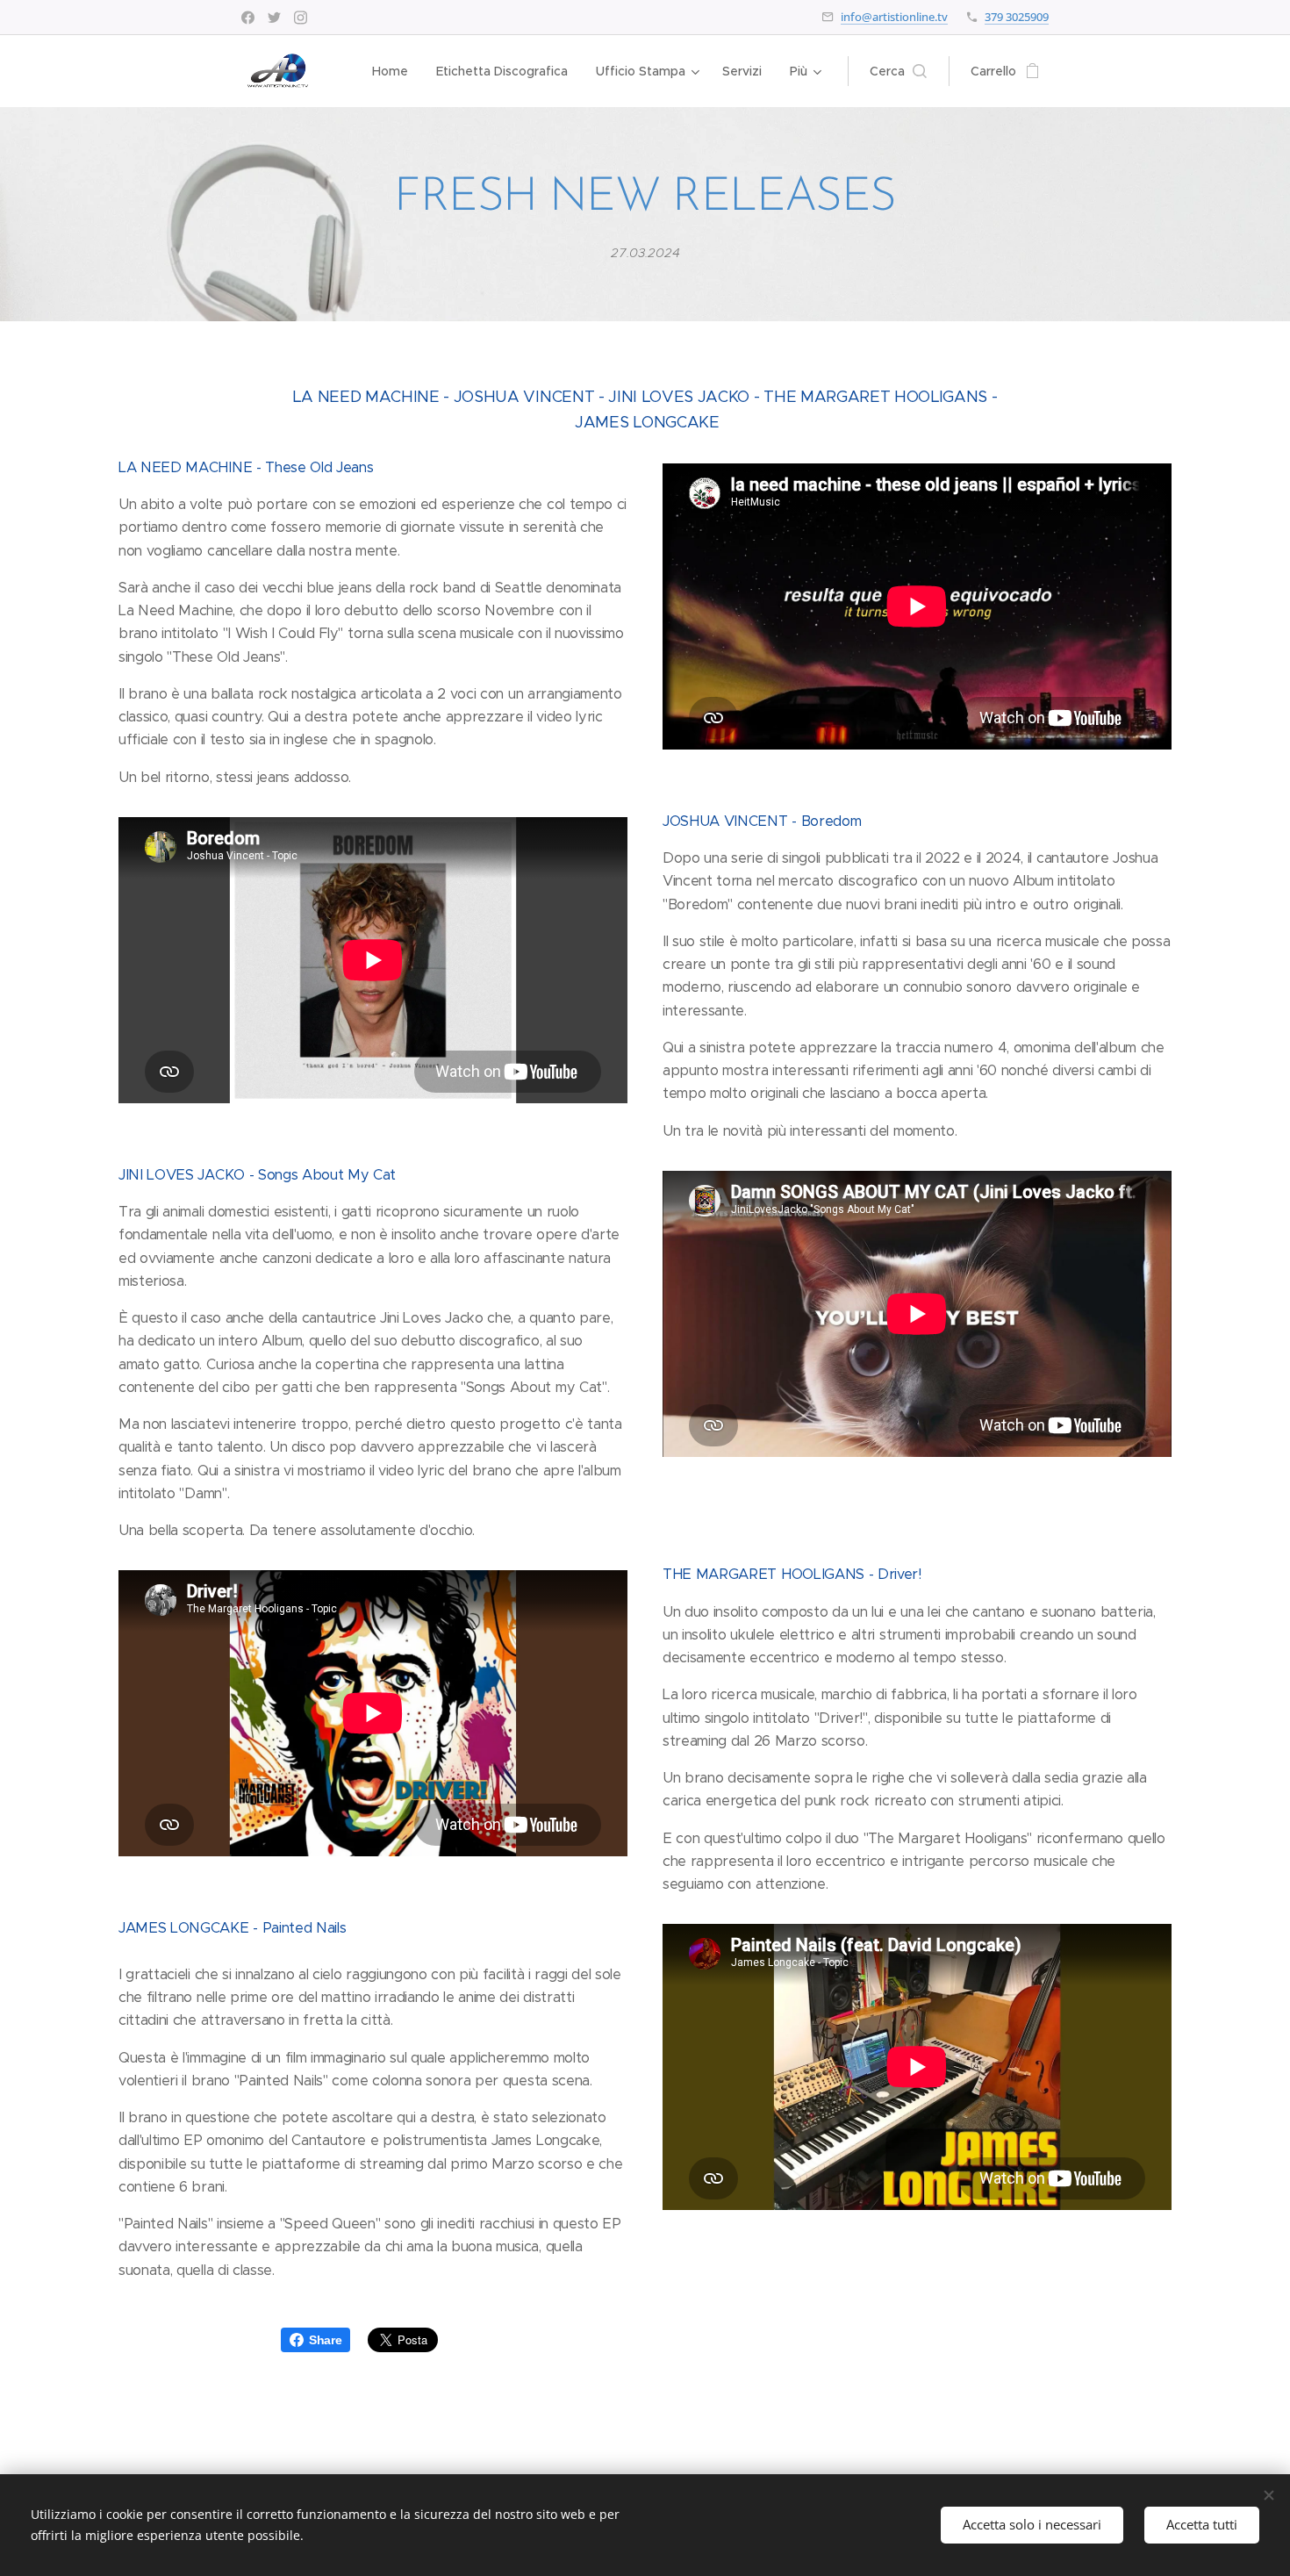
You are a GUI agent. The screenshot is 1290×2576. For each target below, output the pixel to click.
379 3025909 (1017, 17)
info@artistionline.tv (894, 17)
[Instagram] (301, 18)
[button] (898, 71)
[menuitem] (395, 71)
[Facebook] (248, 18)
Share (325, 2340)
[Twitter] (274, 18)
